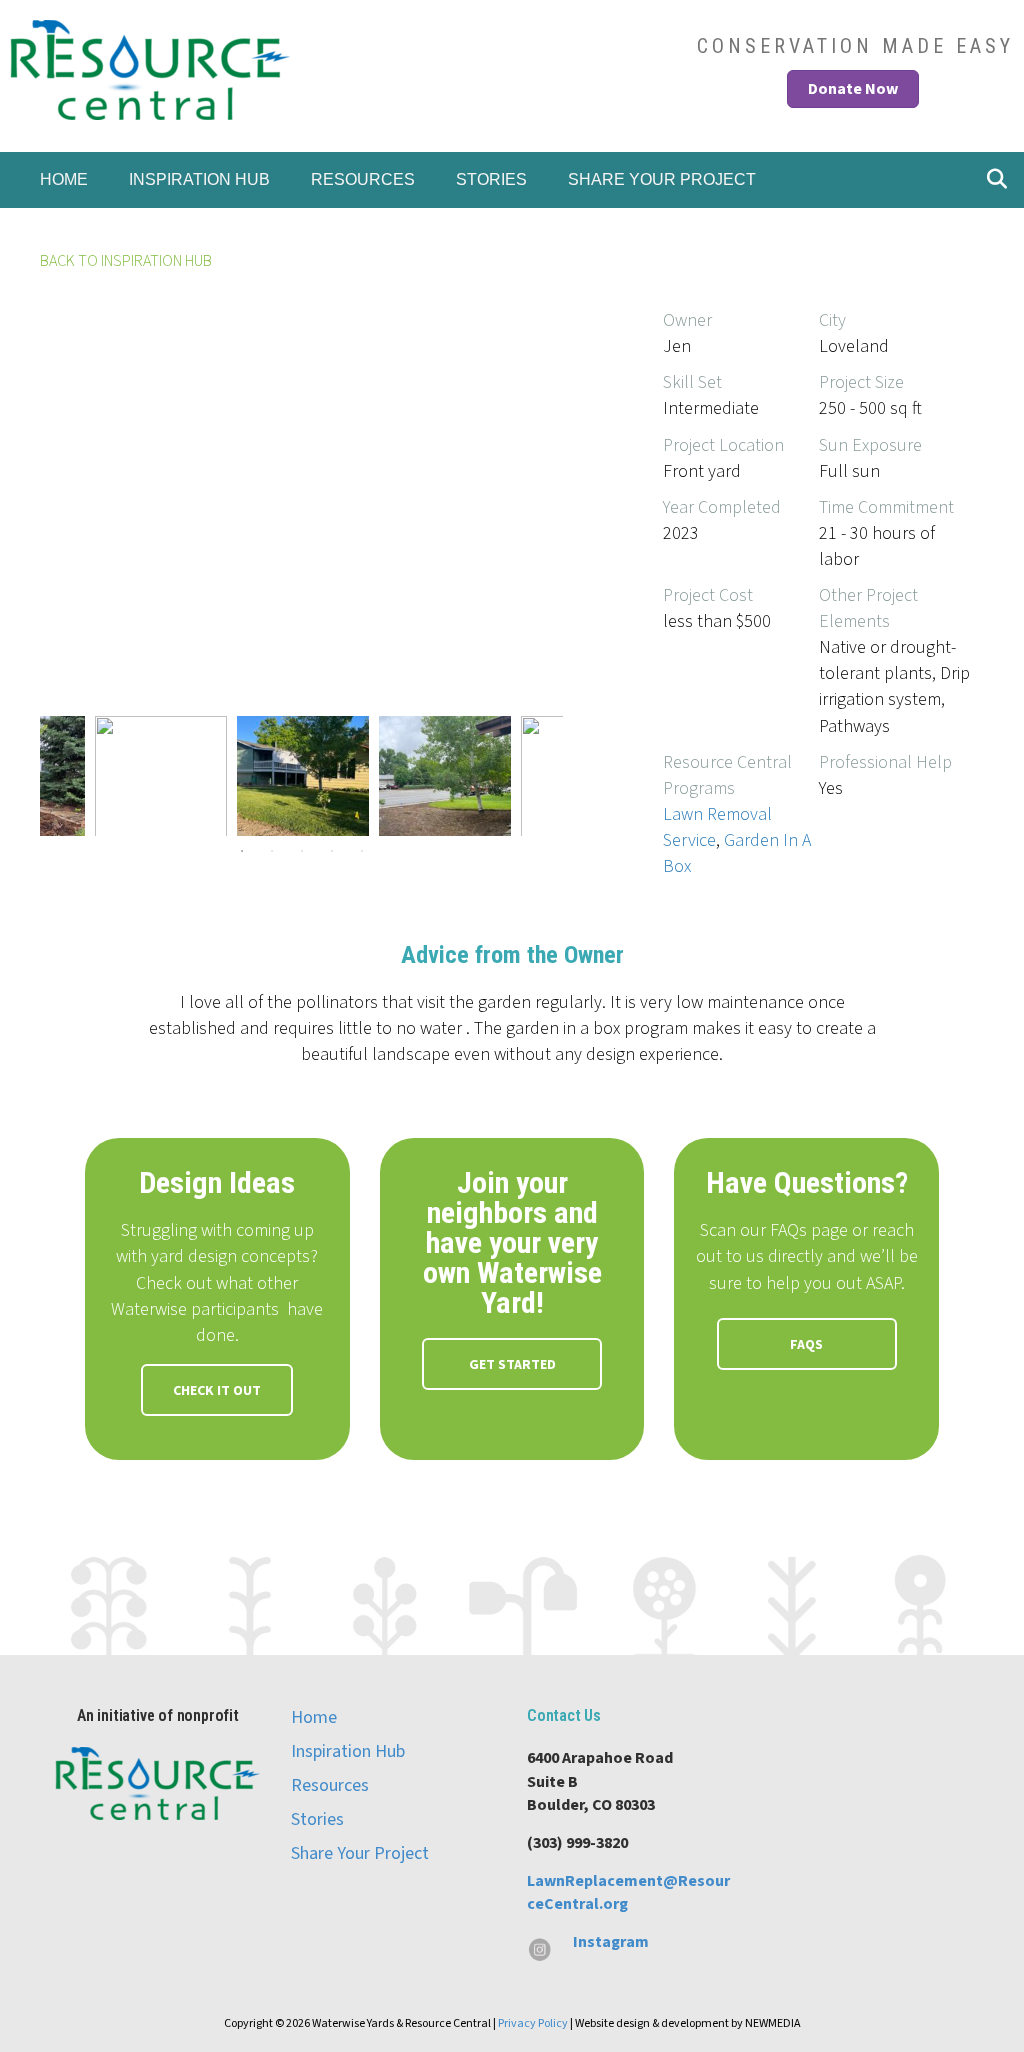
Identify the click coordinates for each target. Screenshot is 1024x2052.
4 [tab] (332, 851)
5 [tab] (362, 851)
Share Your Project (662, 179)
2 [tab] (272, 851)
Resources (363, 179)
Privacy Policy (533, 2023)
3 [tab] (302, 851)
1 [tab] (242, 851)
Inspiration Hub (199, 179)
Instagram (611, 1942)
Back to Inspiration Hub (126, 261)
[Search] (991, 177)
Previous (25, 776)
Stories (491, 179)
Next (578, 776)
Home (64, 179)
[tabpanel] (303, 776)
